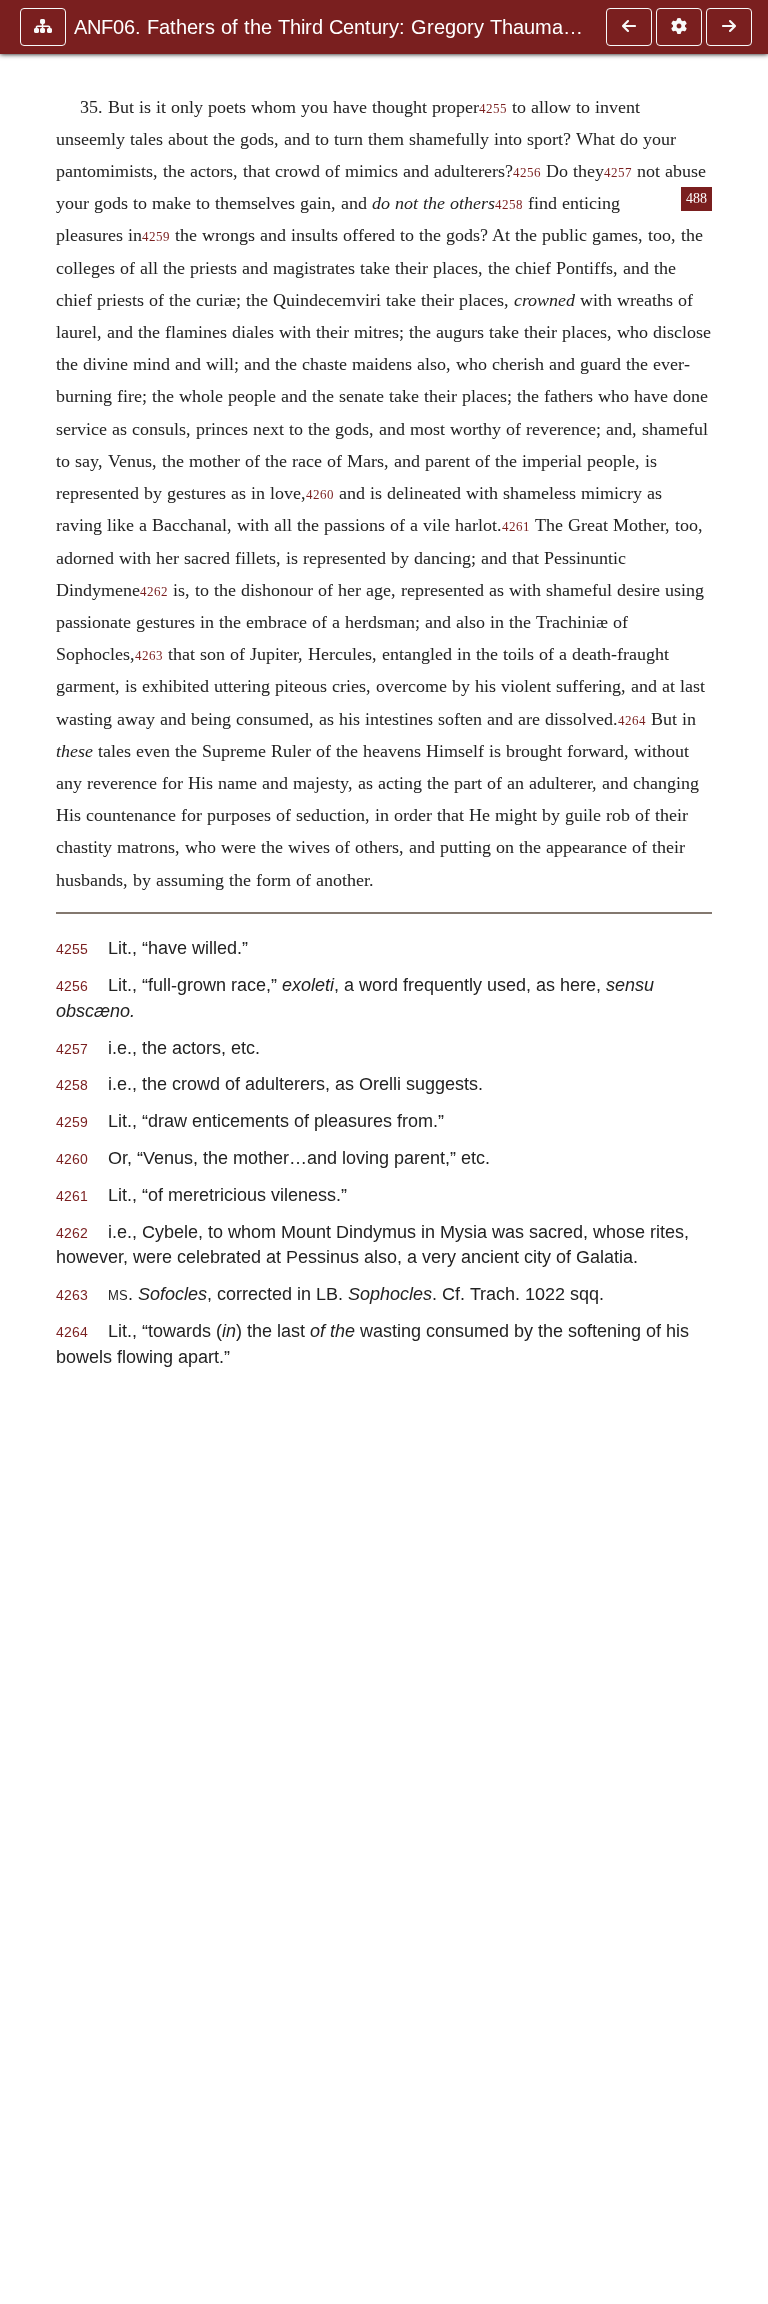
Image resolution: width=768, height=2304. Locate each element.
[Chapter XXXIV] (629, 27)
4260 (320, 495)
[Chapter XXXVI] (729, 27)
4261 (516, 527)
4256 (527, 173)
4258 (509, 205)
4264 (632, 721)
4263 (149, 656)
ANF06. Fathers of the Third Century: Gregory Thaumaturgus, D (330, 27)
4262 (154, 592)
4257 (618, 173)
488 (696, 198)
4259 (156, 237)
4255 (493, 109)
